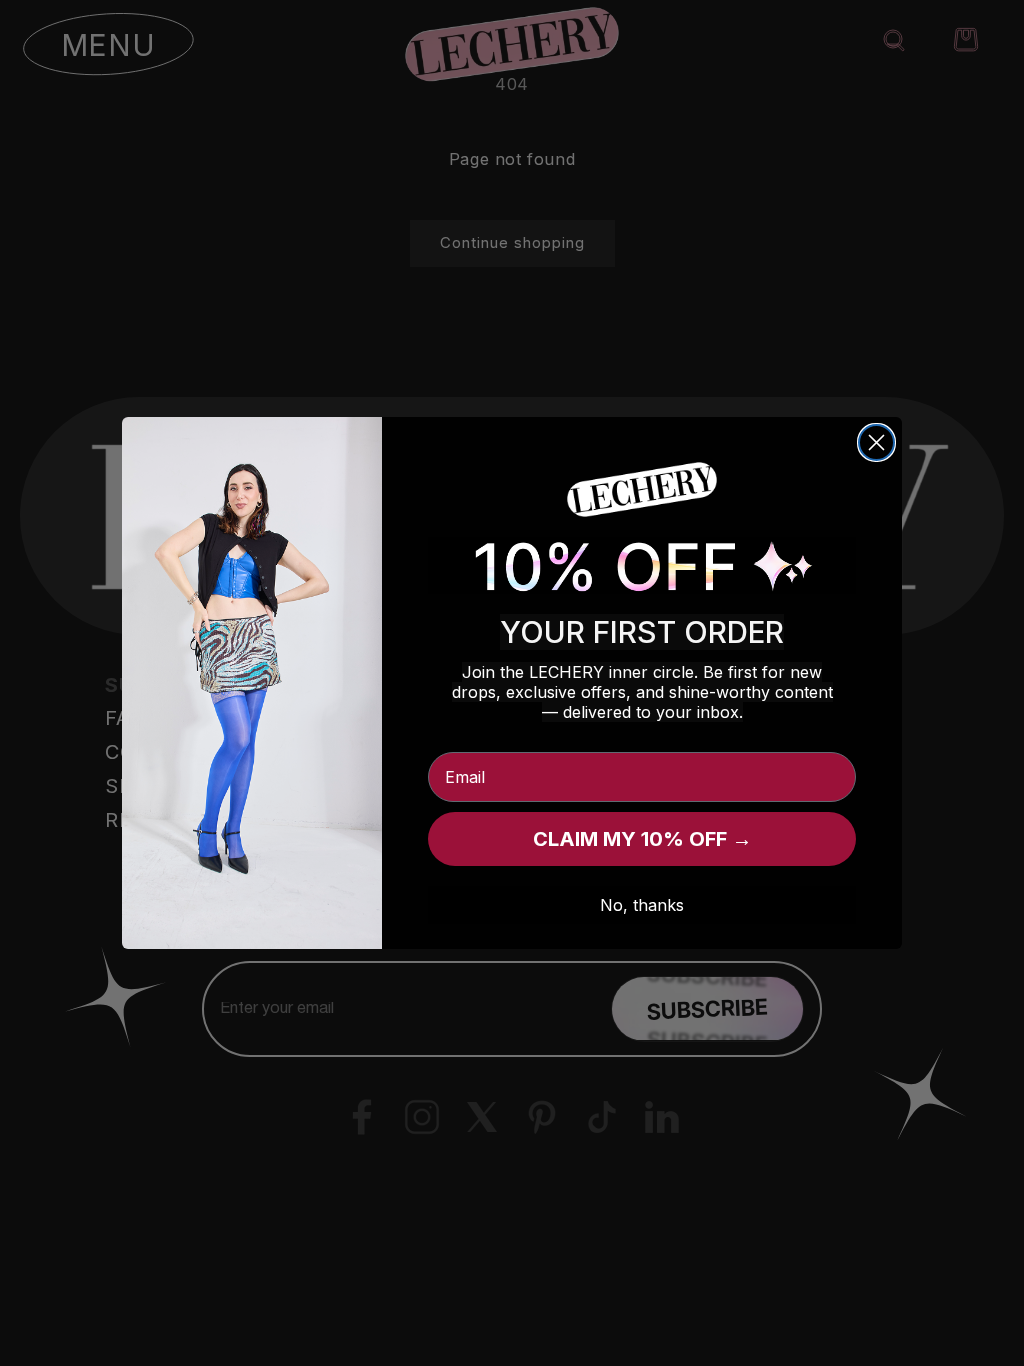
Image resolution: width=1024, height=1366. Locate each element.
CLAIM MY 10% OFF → (642, 839)
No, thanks (642, 905)
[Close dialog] (876, 442)
